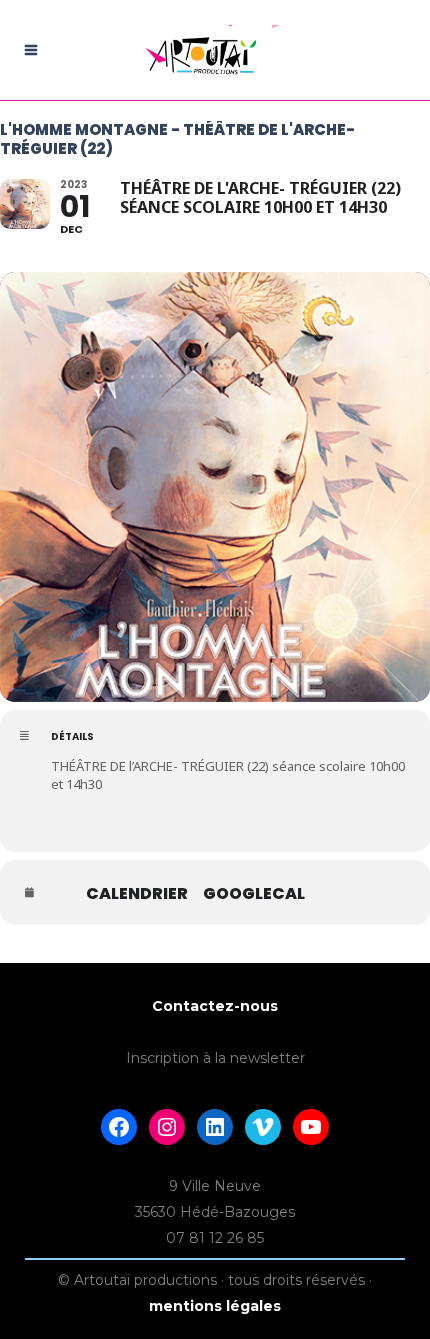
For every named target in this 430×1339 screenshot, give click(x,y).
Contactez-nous (215, 1006)
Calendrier (137, 894)
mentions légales (215, 1306)
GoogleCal (254, 894)
